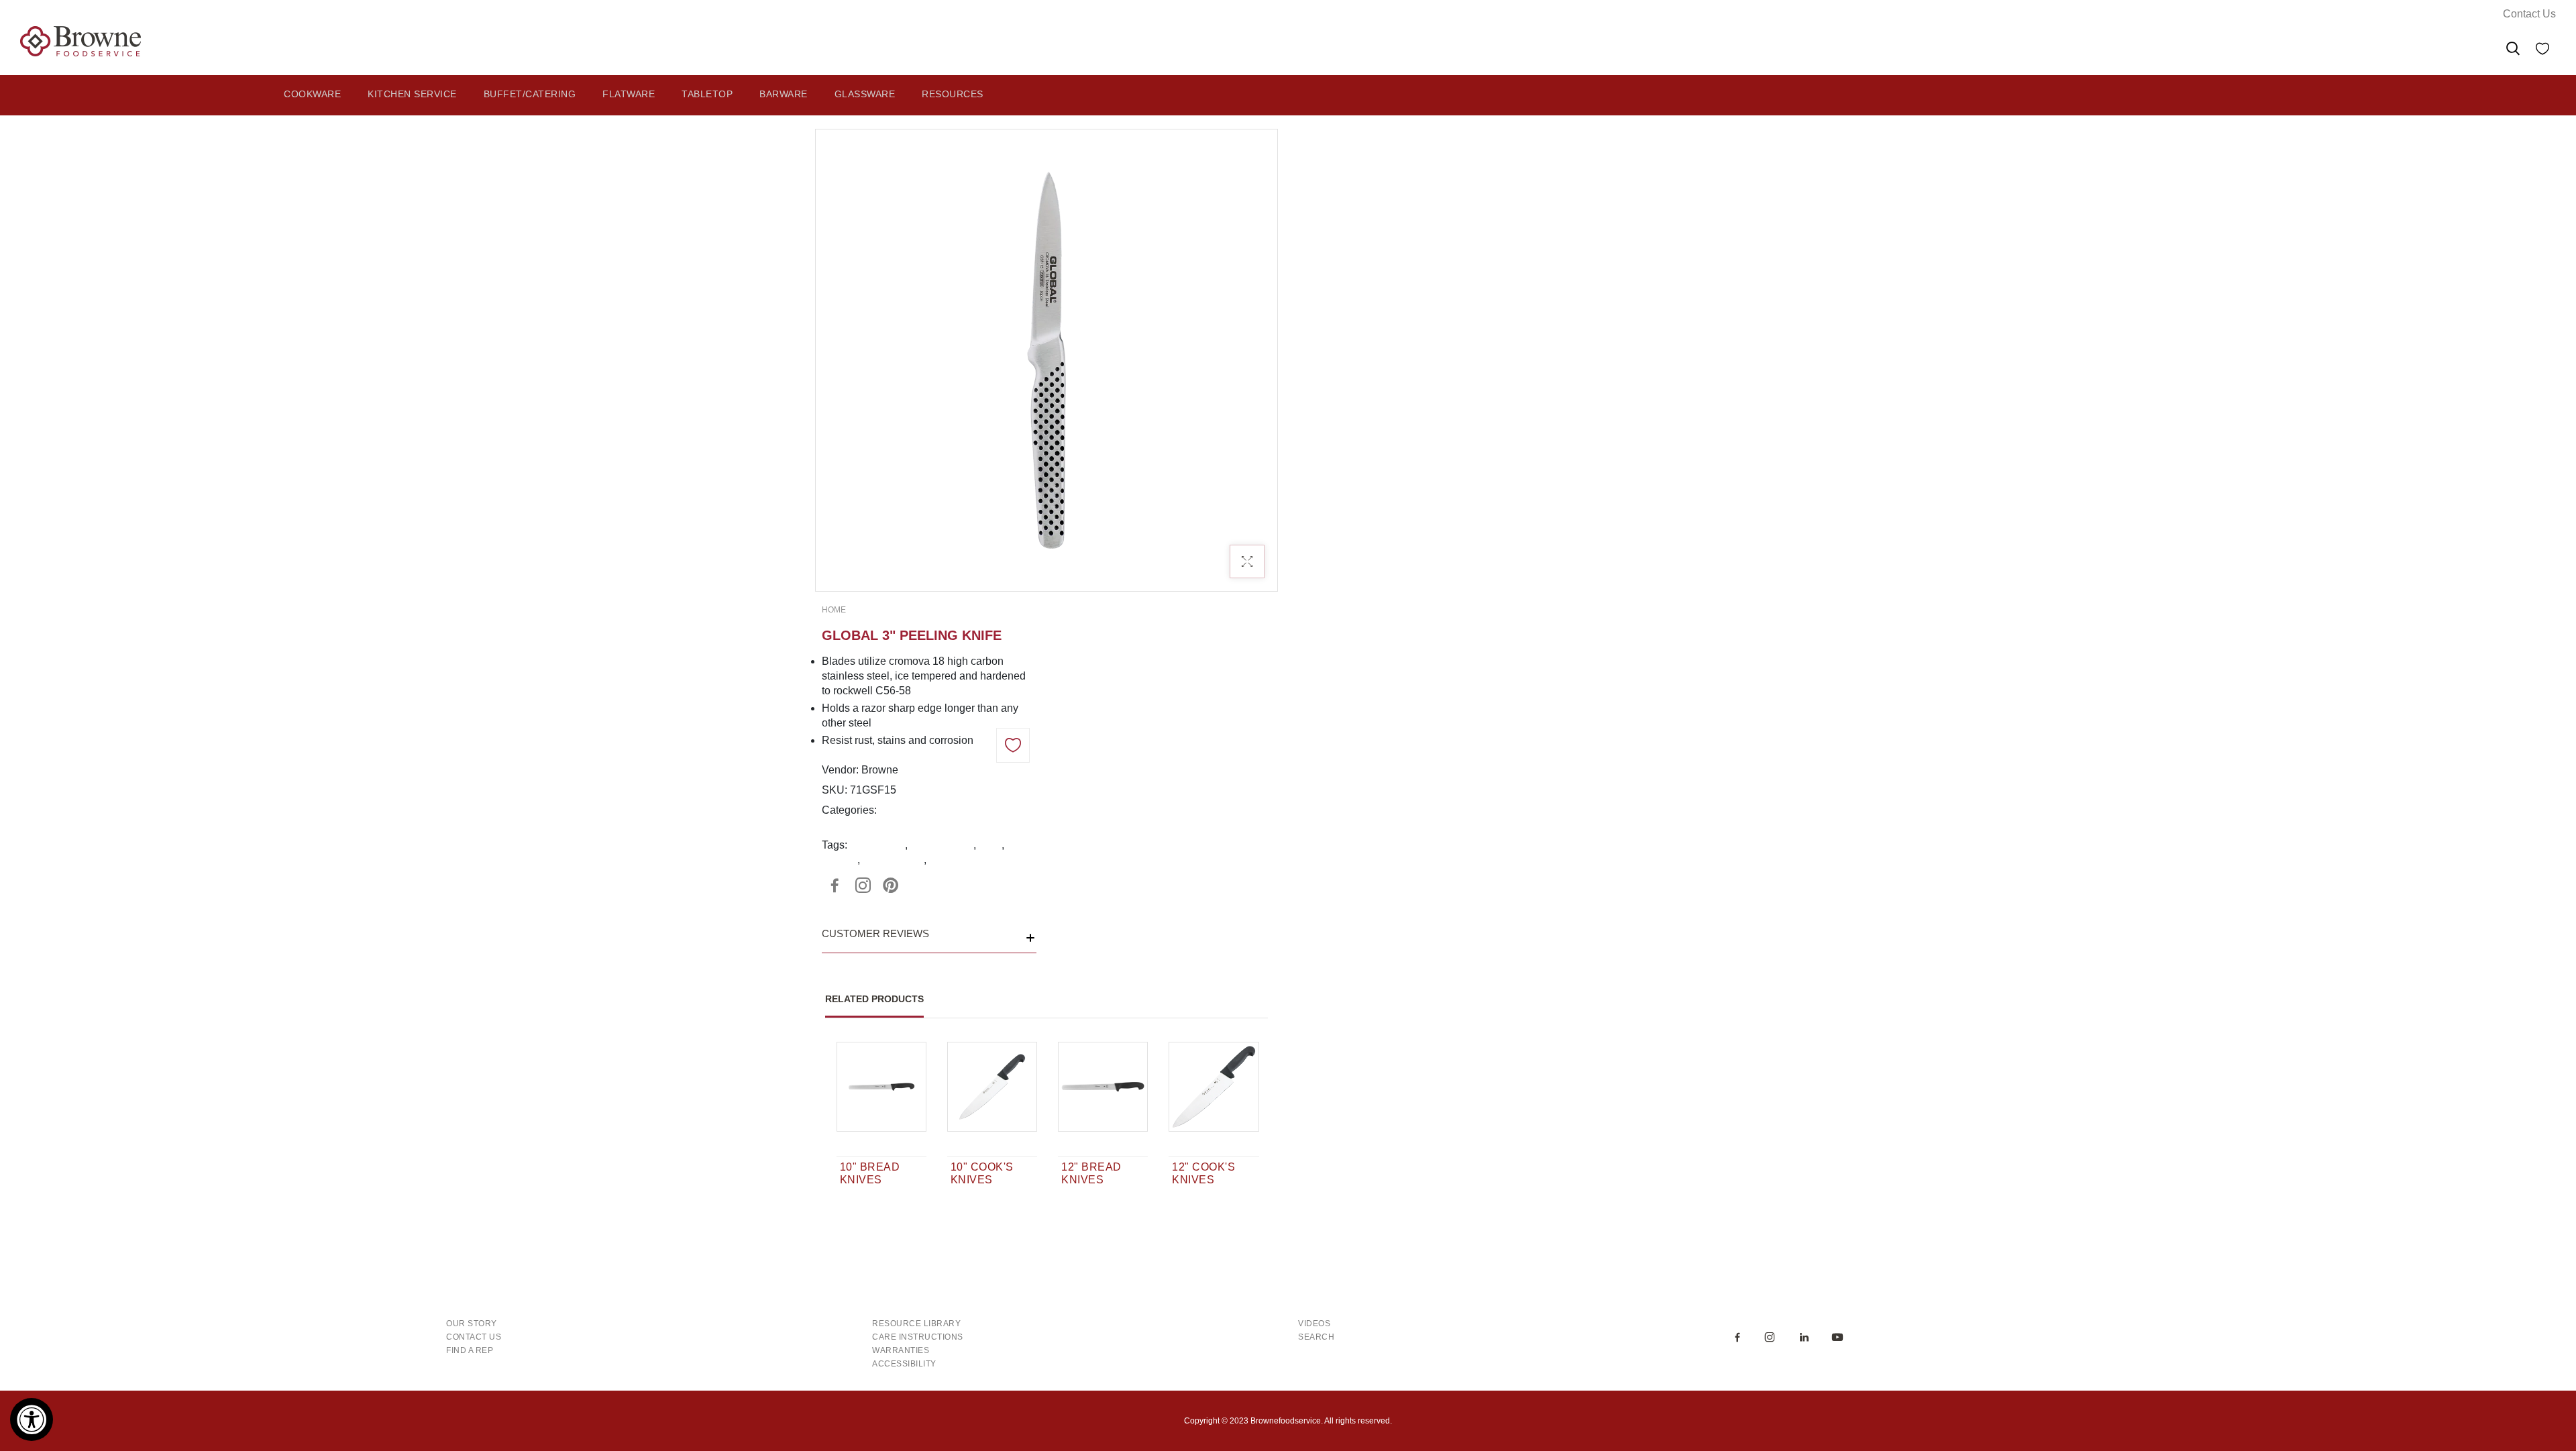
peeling (840, 860)
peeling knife (893, 860)
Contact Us (2529, 14)
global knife (877, 845)
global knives (942, 845)
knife (990, 845)
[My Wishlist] (2542, 51)
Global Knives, (916, 810)
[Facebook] (835, 885)
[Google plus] (863, 885)
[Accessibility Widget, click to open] (32, 1419)
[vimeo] (891, 885)
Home (834, 610)
